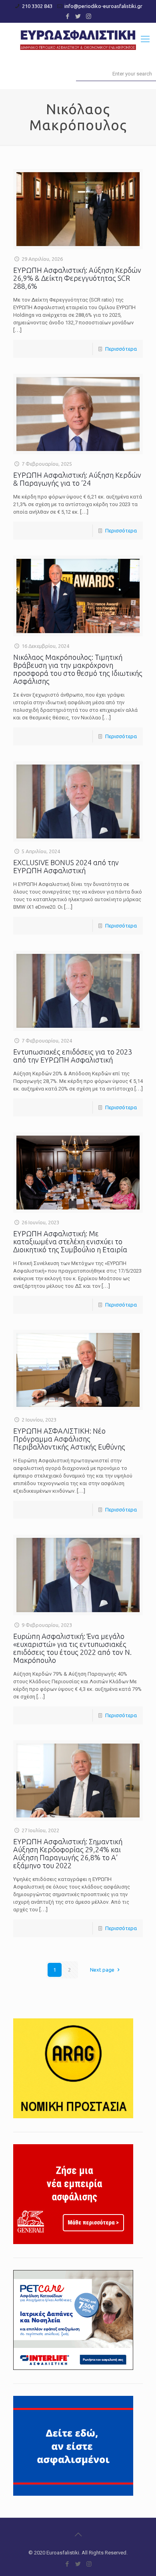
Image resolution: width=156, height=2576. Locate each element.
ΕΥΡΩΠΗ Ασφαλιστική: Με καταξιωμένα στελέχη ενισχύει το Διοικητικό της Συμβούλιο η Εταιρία (70, 1241)
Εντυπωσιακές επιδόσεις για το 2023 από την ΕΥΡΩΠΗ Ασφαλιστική (73, 1056)
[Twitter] (78, 16)
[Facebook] (68, 16)
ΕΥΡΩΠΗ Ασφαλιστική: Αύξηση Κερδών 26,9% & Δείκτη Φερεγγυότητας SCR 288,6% (77, 278)
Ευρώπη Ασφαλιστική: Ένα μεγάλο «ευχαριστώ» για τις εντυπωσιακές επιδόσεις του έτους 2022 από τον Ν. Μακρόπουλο (72, 1648)
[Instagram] (89, 16)
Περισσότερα (121, 349)
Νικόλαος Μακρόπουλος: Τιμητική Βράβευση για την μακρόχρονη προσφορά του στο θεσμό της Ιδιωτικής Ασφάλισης (78, 669)
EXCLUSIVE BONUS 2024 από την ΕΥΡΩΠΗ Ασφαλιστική (66, 866)
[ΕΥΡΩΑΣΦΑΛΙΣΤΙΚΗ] (78, 39)
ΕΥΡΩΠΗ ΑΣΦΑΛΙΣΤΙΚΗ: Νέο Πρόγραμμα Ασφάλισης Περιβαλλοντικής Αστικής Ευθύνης (69, 1439)
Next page (102, 1970)
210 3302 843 (37, 6)
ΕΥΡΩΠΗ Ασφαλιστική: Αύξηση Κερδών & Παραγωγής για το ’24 (77, 479)
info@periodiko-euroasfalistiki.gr (103, 6)
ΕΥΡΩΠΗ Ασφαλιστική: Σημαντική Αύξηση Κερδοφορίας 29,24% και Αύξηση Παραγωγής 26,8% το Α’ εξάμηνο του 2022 (68, 1853)
